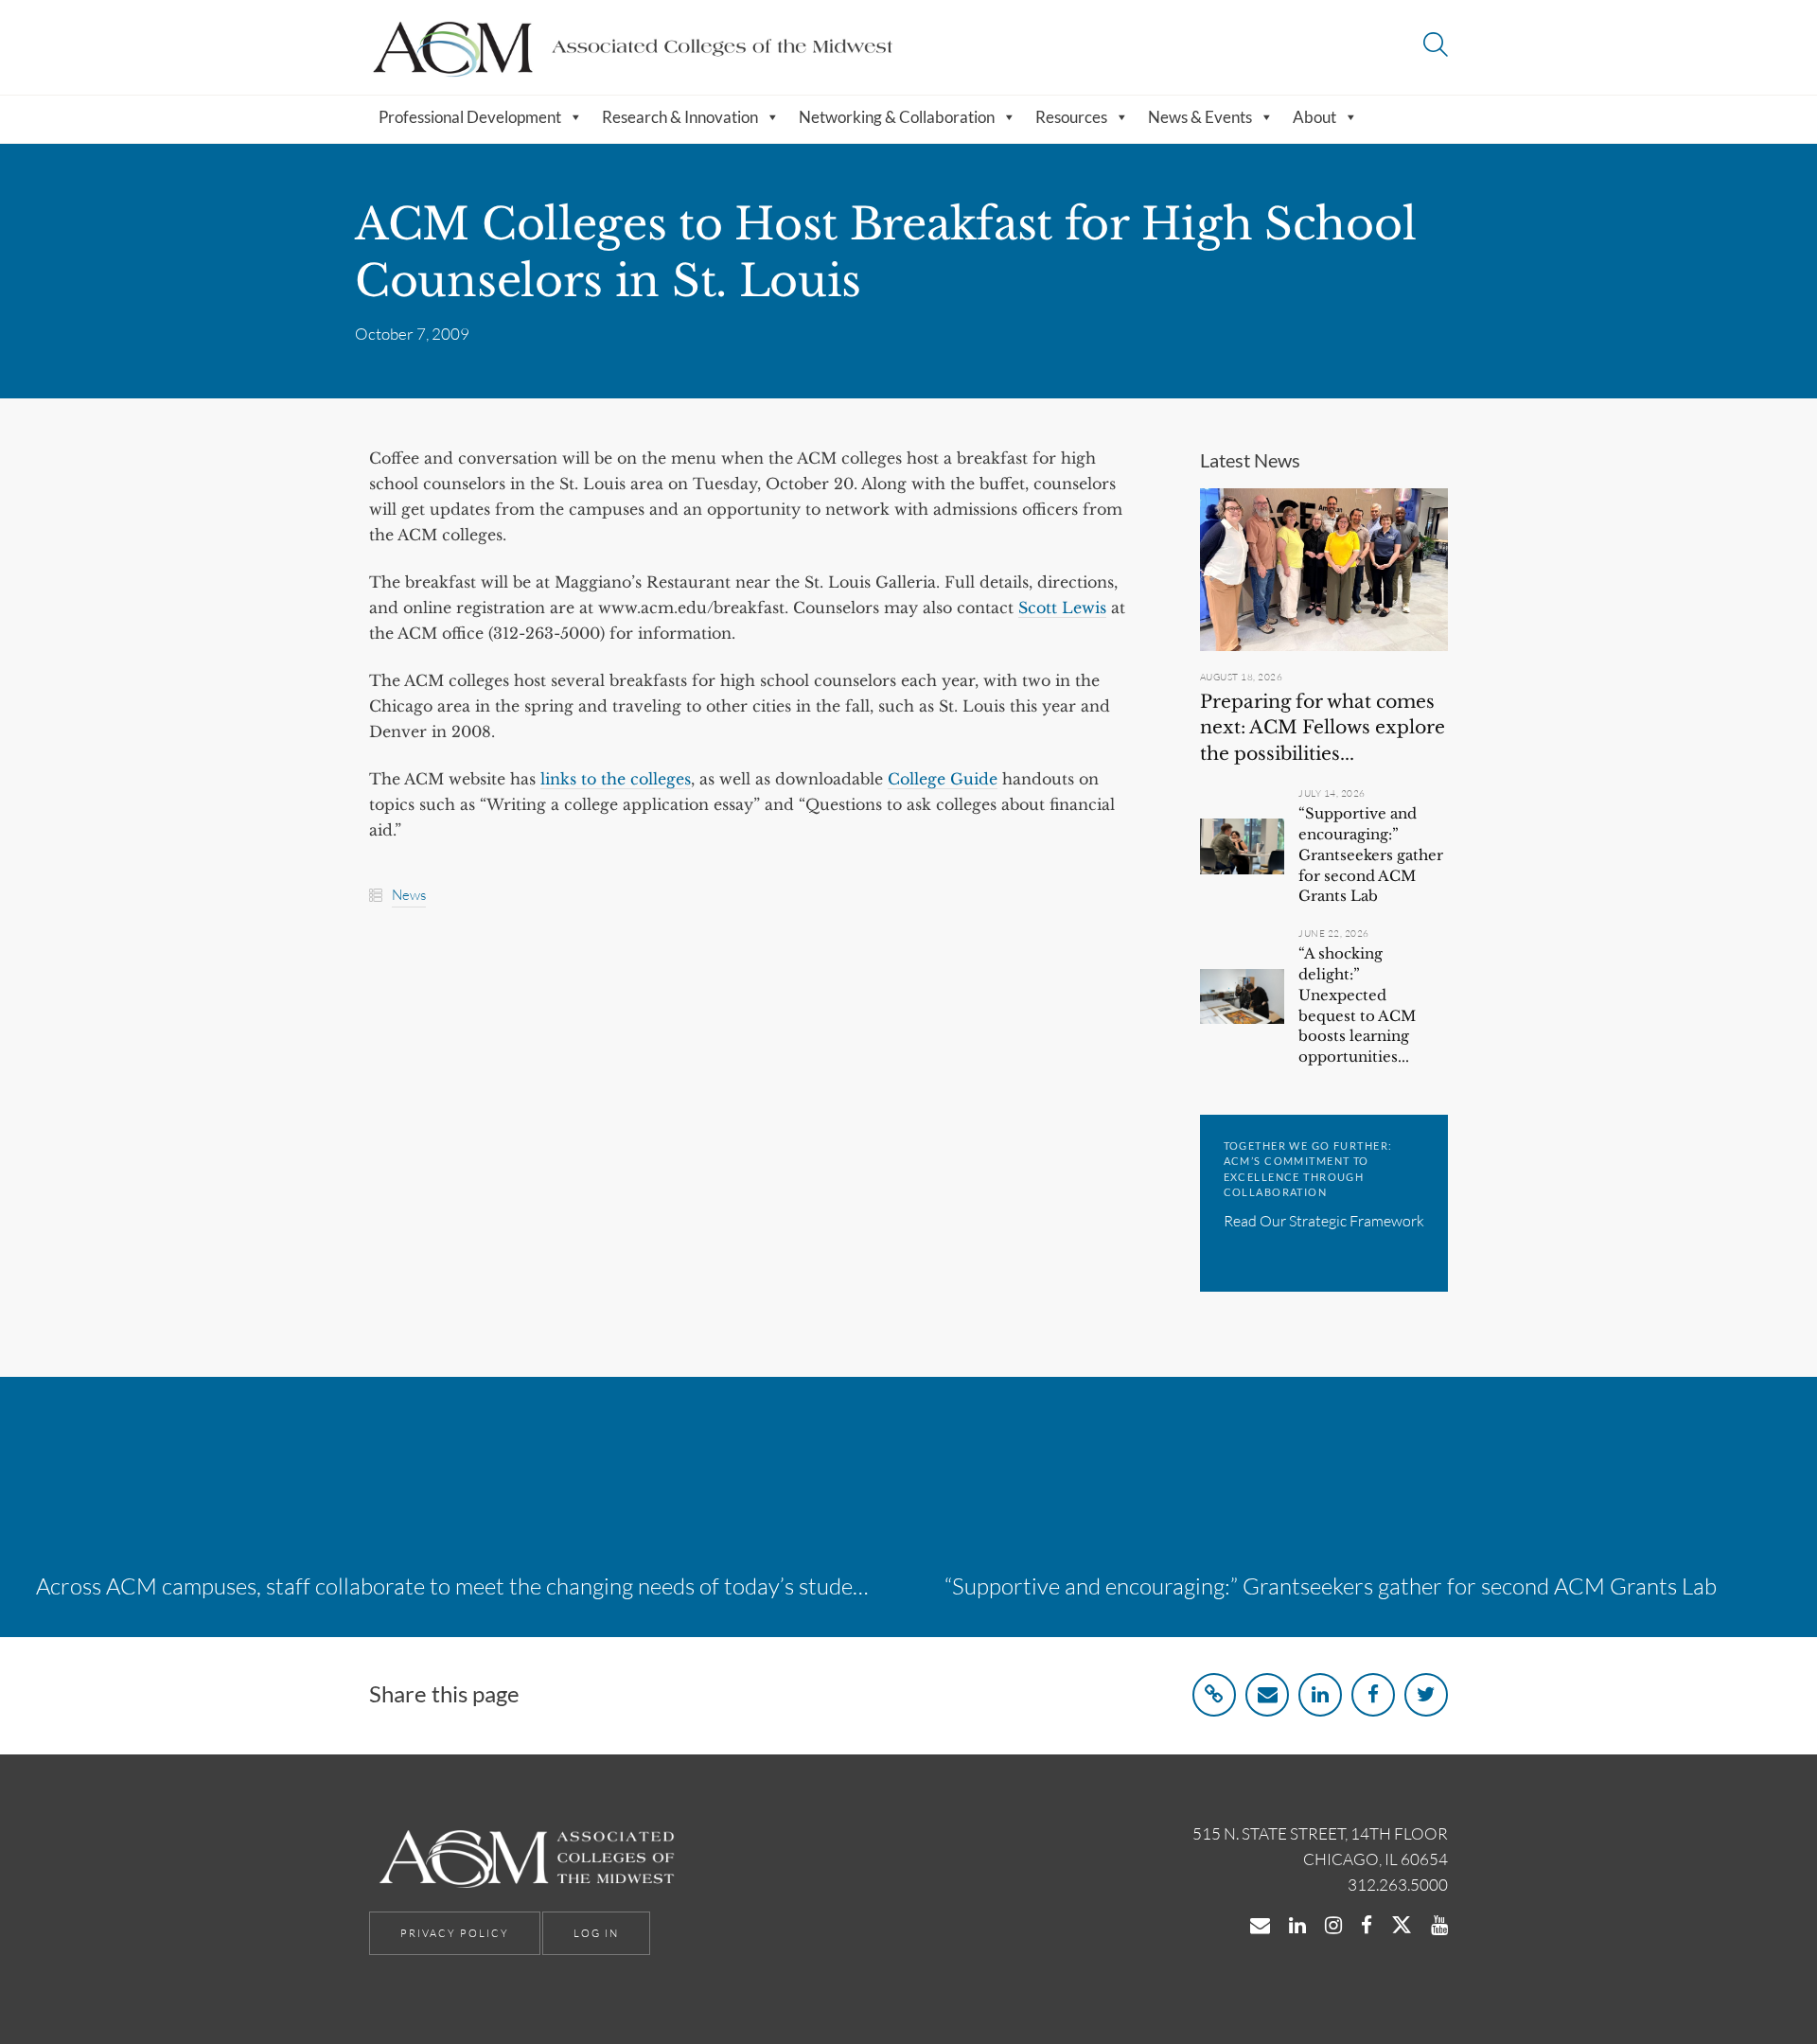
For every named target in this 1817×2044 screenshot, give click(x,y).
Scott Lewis (1062, 608)
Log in (596, 1933)
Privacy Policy (455, 1933)
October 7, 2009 (412, 334)
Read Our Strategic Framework (1324, 1221)
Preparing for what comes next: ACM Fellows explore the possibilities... (1323, 728)
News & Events (1200, 117)
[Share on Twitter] (1426, 1695)
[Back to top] (1754, 1985)
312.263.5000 (1398, 1885)
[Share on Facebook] (1373, 1695)
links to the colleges (616, 779)
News (409, 895)
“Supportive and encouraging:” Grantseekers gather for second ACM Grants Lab (1371, 855)
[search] (1436, 47)
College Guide (943, 779)
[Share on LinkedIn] (1320, 1695)
